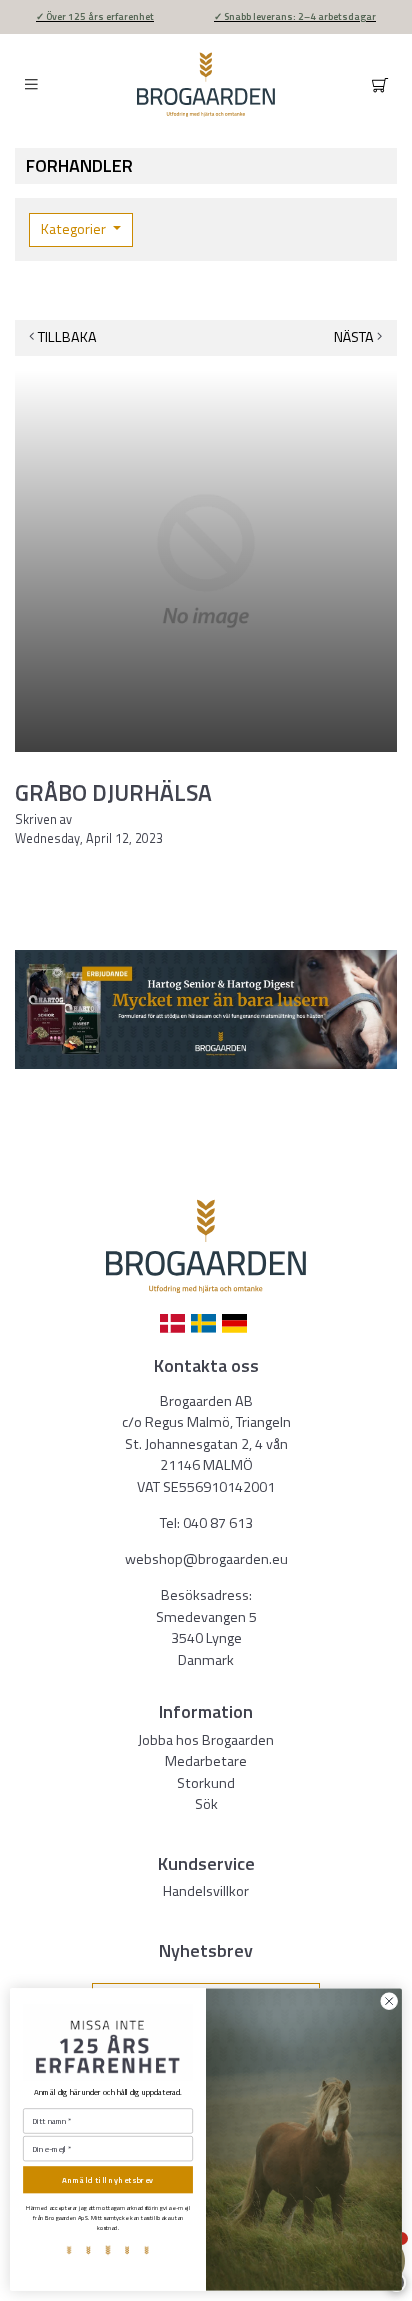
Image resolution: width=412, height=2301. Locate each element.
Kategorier (75, 229)
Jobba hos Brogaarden (206, 1740)
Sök (206, 1804)
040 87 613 (218, 1523)
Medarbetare (206, 1761)
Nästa (354, 337)
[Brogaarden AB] (206, 84)
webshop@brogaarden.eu (206, 1559)
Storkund (206, 1783)
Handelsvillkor (206, 1891)
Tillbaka (67, 337)
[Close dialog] (389, 2002)
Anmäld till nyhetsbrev (108, 2180)
